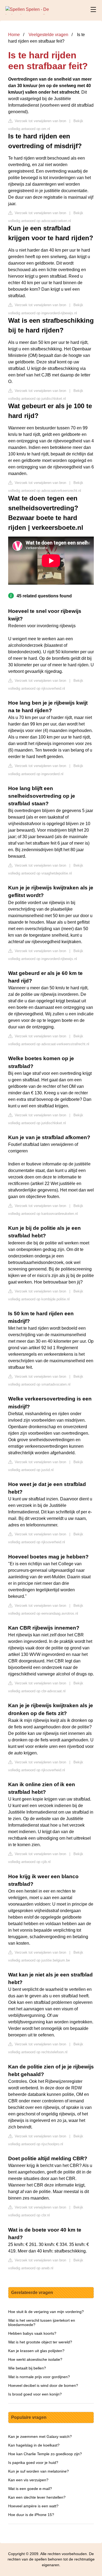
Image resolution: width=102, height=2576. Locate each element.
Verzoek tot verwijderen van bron (40, 121)
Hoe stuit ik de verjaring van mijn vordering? (46, 2312)
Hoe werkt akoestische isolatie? (35, 2359)
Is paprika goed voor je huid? (33, 2463)
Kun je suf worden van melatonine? (38, 2471)
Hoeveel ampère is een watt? (33, 2506)
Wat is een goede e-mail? (30, 2489)
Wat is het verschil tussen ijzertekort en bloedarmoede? (42, 2322)
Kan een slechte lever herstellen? (37, 2497)
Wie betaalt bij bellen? (27, 2368)
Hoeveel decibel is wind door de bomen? (43, 2385)
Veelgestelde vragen (48, 35)
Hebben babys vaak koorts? (32, 2333)
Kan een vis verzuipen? (28, 2480)
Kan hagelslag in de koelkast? (34, 2445)
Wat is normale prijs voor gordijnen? (39, 2377)
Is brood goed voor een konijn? (35, 2394)
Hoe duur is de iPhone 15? (31, 2515)
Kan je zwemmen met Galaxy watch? (40, 2436)
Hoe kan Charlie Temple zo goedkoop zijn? (45, 2454)
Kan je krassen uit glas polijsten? (36, 2351)
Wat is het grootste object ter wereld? (40, 2342)
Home (14, 35)
